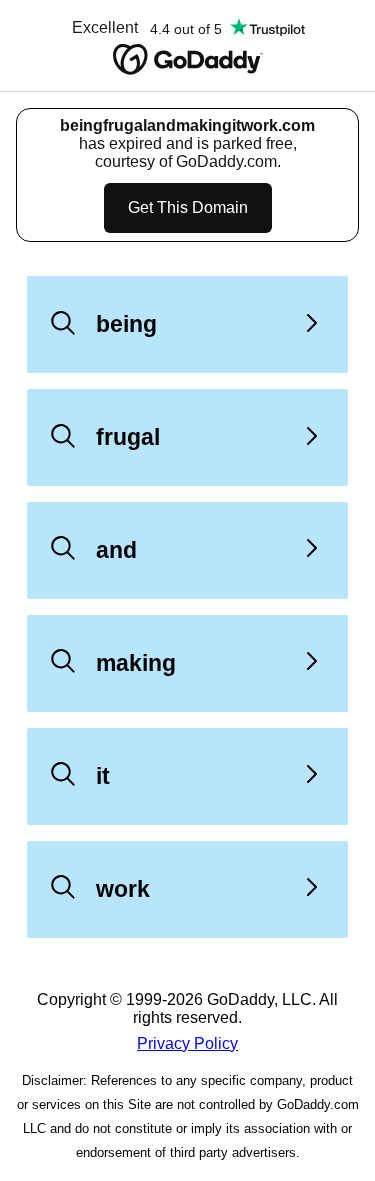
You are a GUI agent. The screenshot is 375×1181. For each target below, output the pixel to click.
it (103, 776)
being (126, 324)
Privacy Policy (187, 1043)
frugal (128, 437)
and (116, 550)
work (123, 889)
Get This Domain (188, 207)
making (136, 663)
